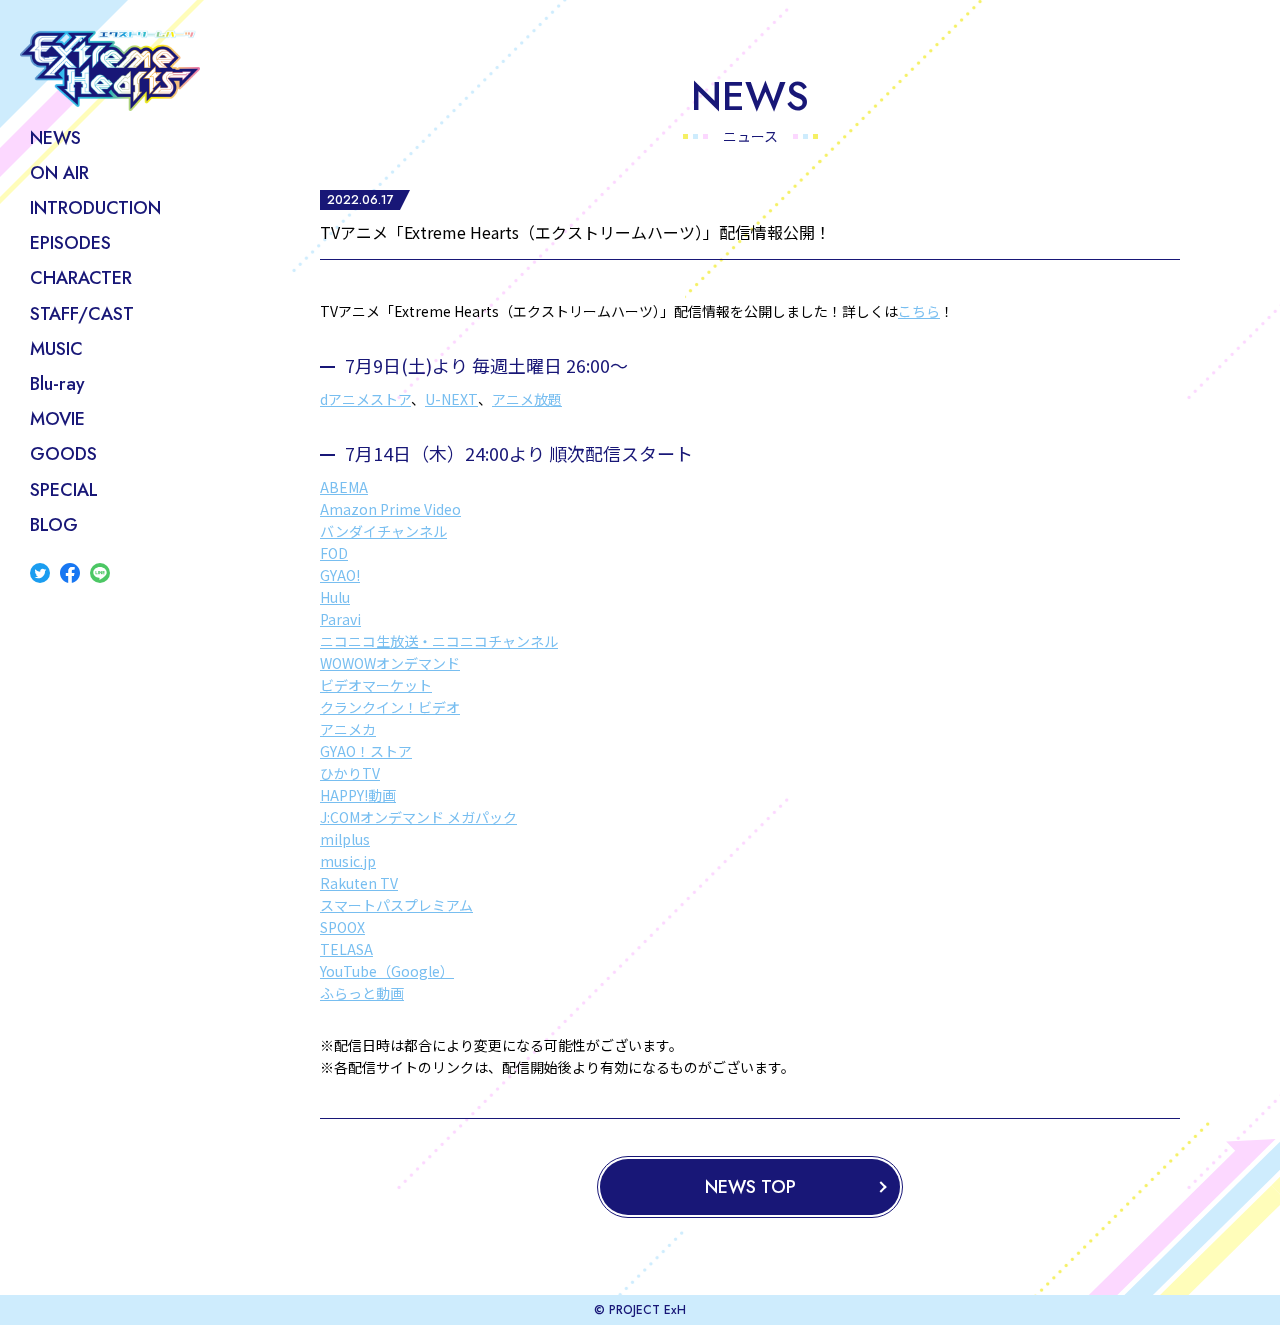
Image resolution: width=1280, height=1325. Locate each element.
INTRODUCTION (95, 208)
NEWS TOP (750, 1187)
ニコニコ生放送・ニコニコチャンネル (439, 641)
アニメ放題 (527, 399)
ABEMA (344, 487)
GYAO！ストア (366, 751)
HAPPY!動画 (358, 795)
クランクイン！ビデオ (390, 707)
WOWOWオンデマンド (390, 663)
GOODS (63, 454)
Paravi (340, 619)
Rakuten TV (359, 883)
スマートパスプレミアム (396, 905)
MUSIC (56, 349)
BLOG (54, 525)
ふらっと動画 (362, 993)
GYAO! (340, 575)
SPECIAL (64, 490)
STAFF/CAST (82, 314)
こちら (919, 311)
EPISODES (70, 243)
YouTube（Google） (387, 971)
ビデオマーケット (376, 685)
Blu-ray (57, 384)
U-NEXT (451, 399)
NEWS (55, 138)
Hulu (335, 597)
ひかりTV (350, 773)
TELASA (346, 949)
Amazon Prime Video (390, 509)
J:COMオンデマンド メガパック (418, 817)
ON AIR (59, 173)
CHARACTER (81, 278)
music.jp (348, 861)
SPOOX (342, 927)
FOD (334, 553)
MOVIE (57, 419)
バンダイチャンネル (383, 531)
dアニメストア (365, 399)
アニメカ (348, 729)
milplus (345, 839)
